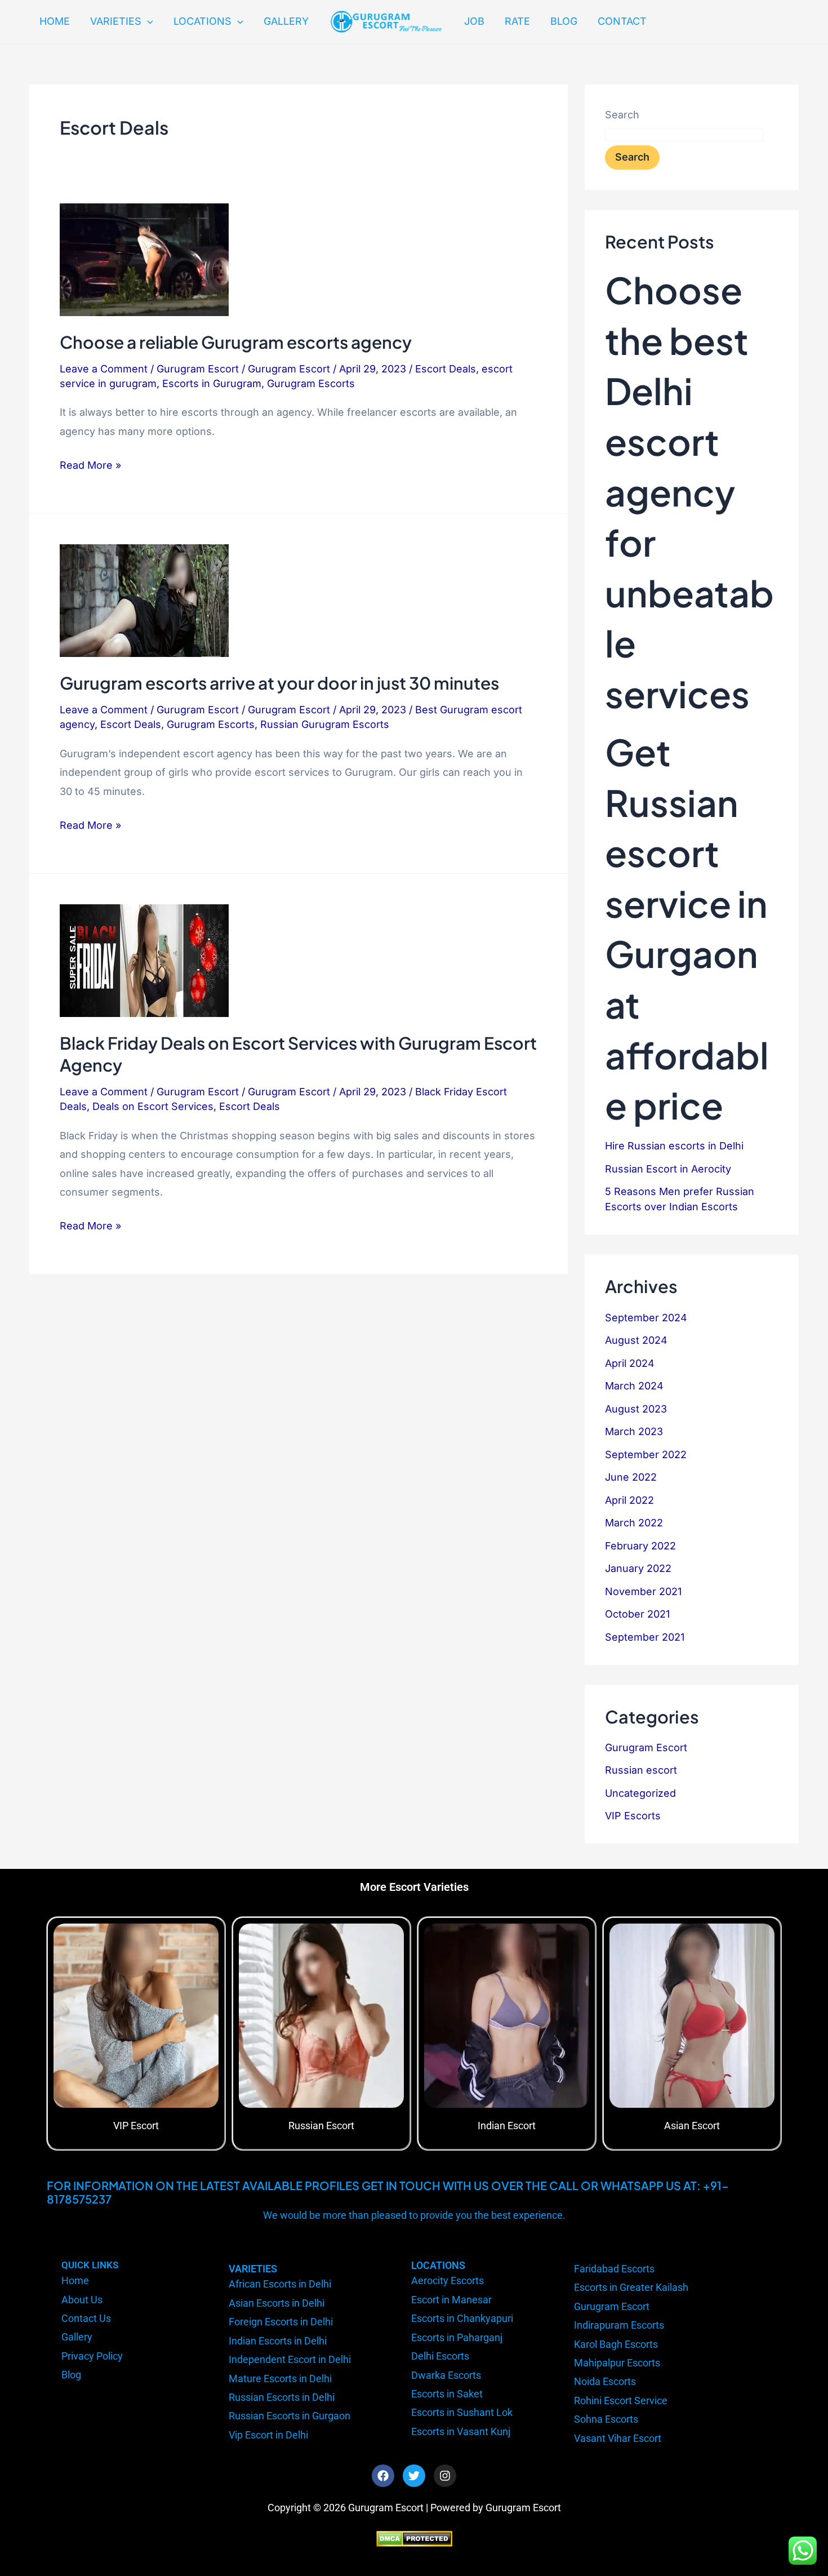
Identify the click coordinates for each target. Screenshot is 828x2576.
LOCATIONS (202, 21)
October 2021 (637, 1614)
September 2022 (646, 1454)
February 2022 (640, 1546)
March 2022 (634, 1523)
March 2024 (634, 1386)
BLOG (564, 21)
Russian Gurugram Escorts (325, 724)
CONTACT (622, 21)
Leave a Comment (104, 369)
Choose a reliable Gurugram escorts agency (236, 342)
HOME (55, 21)
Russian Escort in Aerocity (668, 1169)
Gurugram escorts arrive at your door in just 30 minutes (279, 683)
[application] (147, 21)
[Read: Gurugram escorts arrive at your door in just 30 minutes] (144, 600)
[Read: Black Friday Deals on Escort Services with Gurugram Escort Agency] (144, 960)
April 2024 (630, 1363)
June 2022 (631, 1477)
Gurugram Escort (198, 369)
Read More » (90, 463)
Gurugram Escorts (311, 383)
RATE (517, 21)
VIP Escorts (633, 1816)
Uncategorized (640, 1793)
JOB (474, 21)
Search (622, 115)
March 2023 (634, 1431)
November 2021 (643, 1591)
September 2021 (645, 1637)
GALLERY (286, 21)
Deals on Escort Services (153, 1106)
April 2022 (629, 1500)
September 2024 (646, 1318)
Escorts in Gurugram (212, 383)
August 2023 (636, 1409)
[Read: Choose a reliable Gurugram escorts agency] (144, 259)
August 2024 (636, 1340)
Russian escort (641, 1770)
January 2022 (638, 1568)
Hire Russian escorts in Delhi (674, 1146)
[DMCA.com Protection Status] (414, 2538)
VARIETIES (116, 21)
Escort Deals (446, 369)
